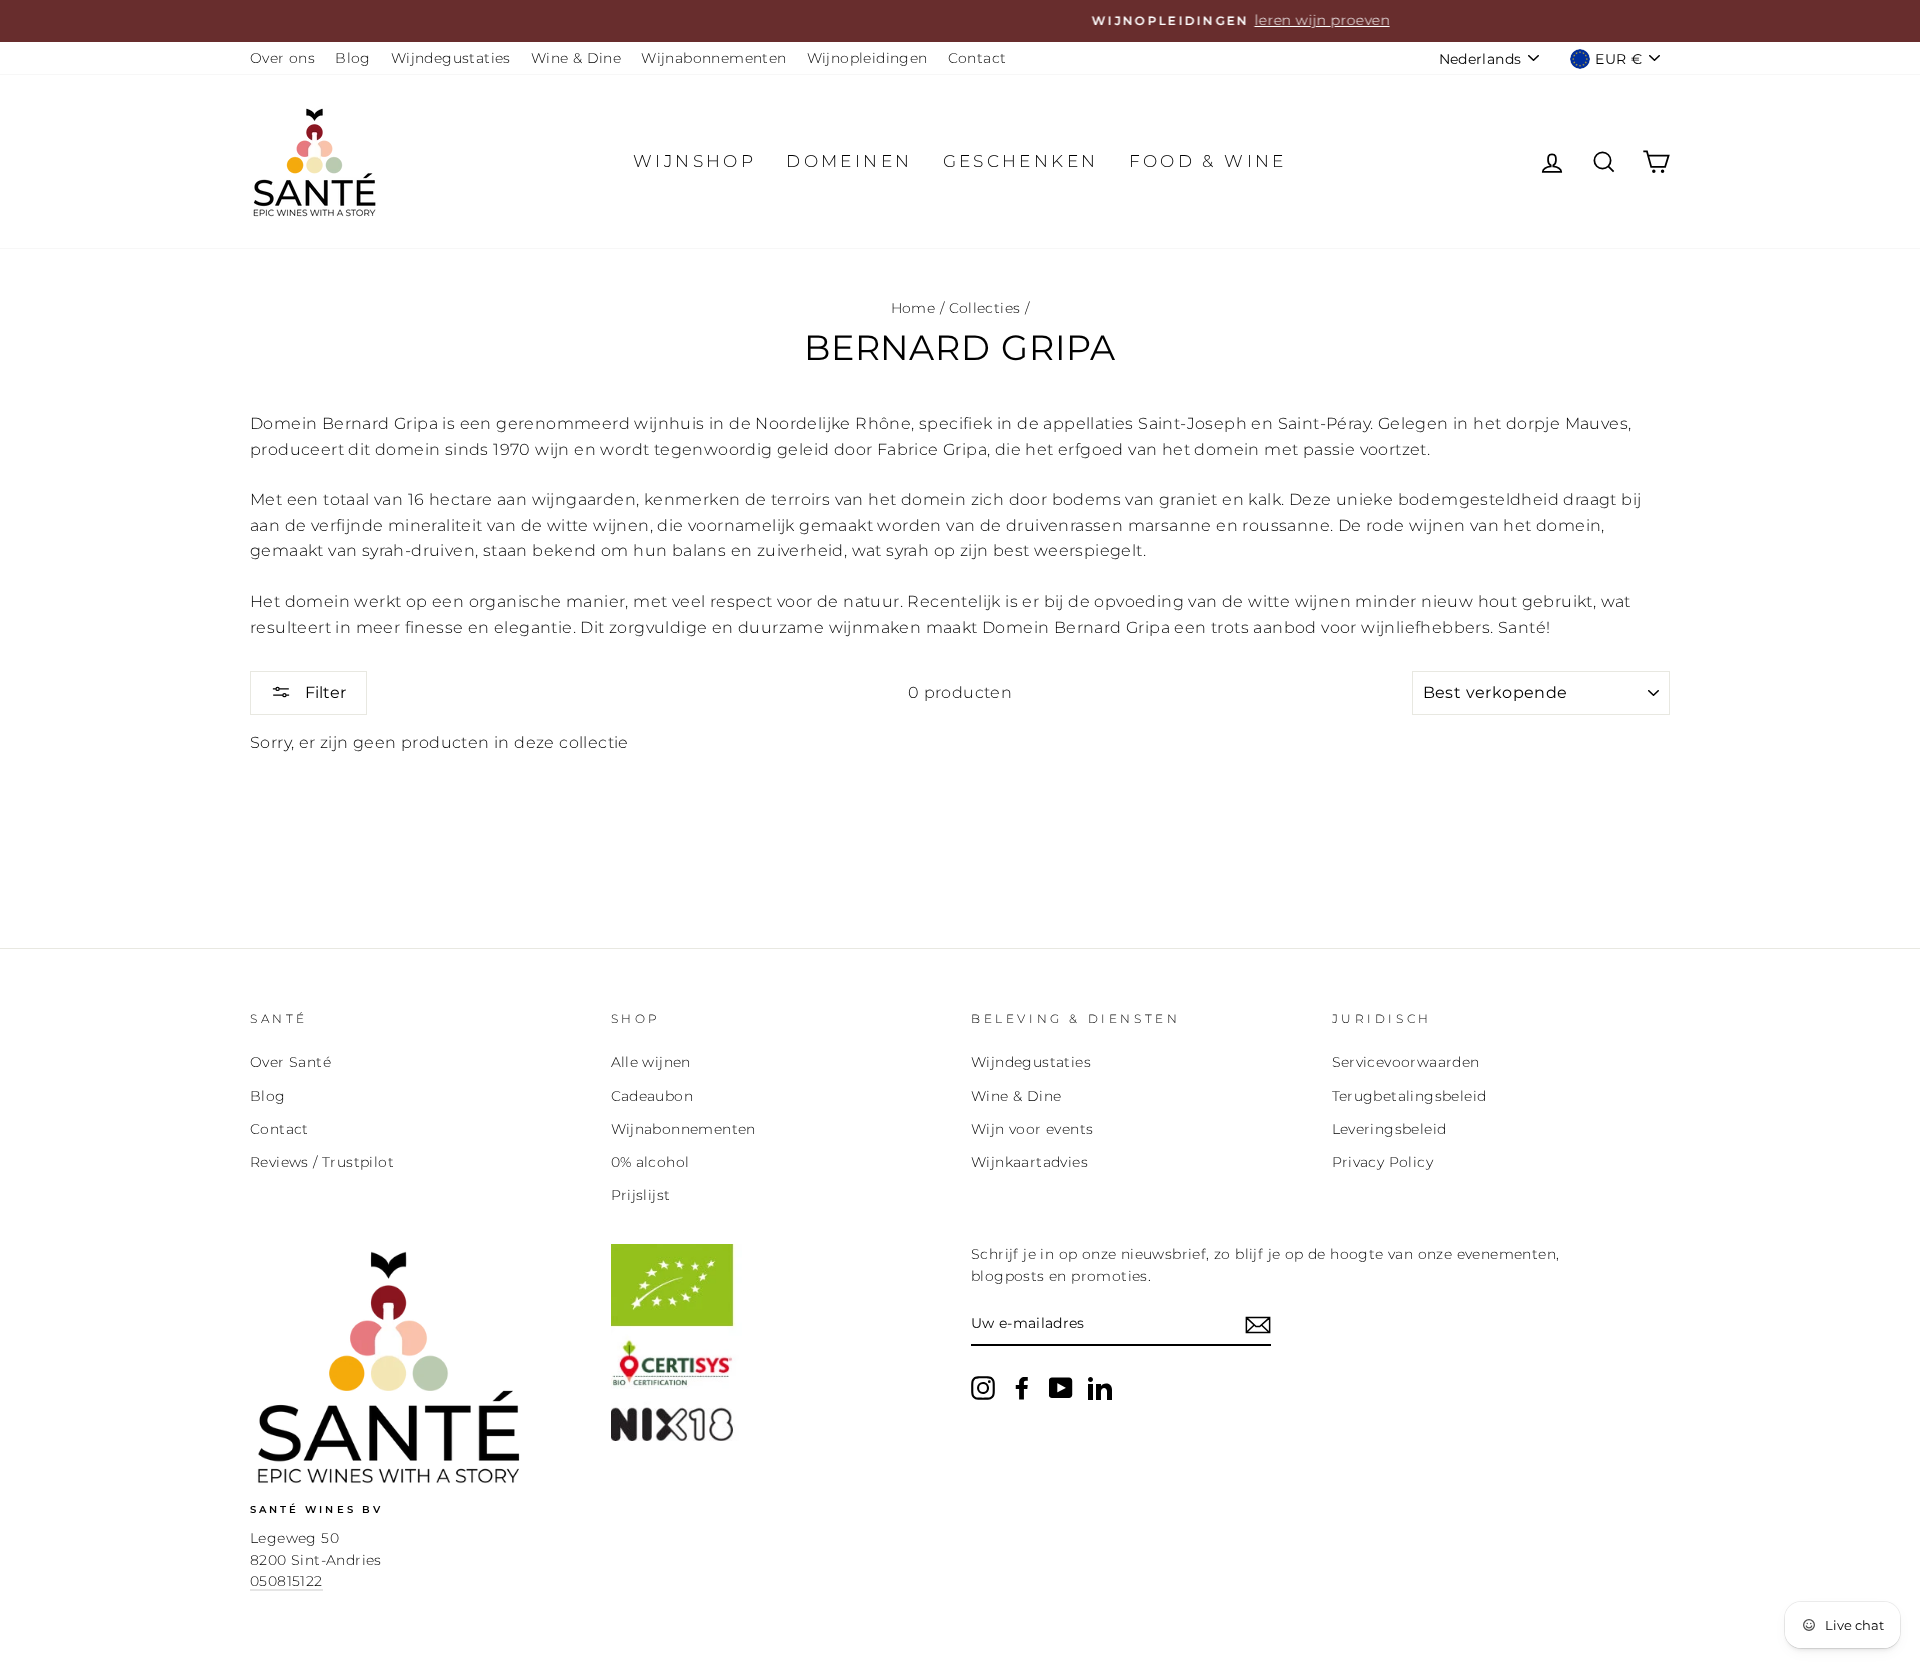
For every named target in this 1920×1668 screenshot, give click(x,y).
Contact (977, 58)
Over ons (282, 58)
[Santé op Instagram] (983, 1388)
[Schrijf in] (1258, 1325)
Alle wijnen (651, 1062)
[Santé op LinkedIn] (1100, 1388)
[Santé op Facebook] (1022, 1388)
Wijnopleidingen (867, 58)
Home (913, 308)
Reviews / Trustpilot (322, 1162)
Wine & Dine (576, 58)
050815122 (286, 1581)
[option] (960, 21)
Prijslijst (641, 1195)
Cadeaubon (652, 1096)
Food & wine (1208, 161)
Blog (353, 58)
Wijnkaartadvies (1029, 1162)
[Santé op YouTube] (1061, 1388)
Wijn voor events (1032, 1129)
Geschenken (1021, 161)
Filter (323, 692)
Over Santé (290, 1062)
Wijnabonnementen (713, 58)
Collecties (985, 308)
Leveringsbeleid (1389, 1129)
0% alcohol (650, 1162)
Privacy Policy (1383, 1162)
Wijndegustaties (451, 58)
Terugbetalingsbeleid (1409, 1096)
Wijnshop (694, 161)
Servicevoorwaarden (1406, 1062)
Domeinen (849, 161)
